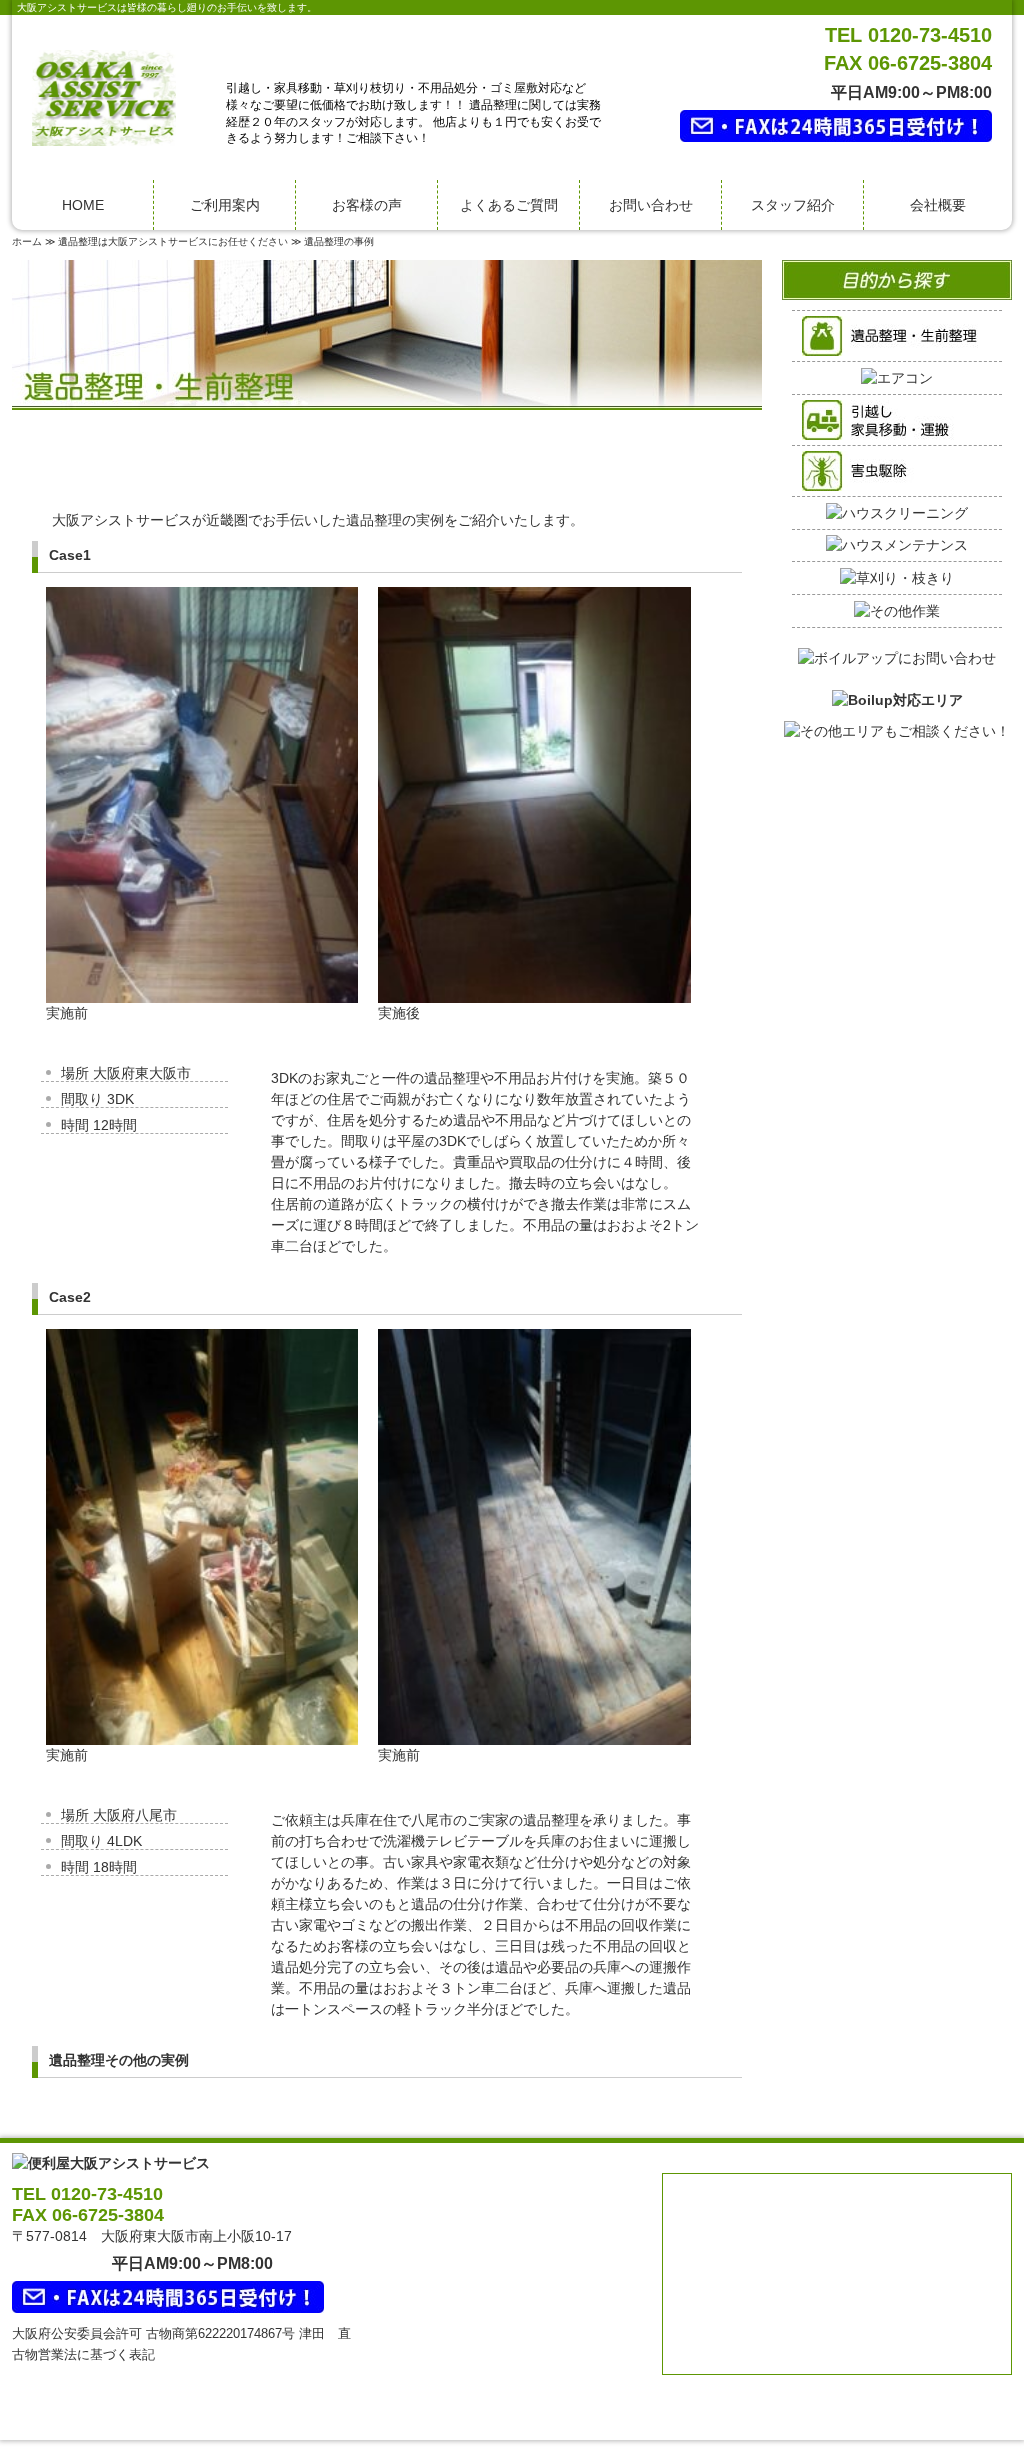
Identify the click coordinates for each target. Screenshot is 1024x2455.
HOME (83, 205)
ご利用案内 (225, 205)
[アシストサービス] (104, 97)
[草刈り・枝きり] (897, 577)
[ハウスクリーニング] (897, 512)
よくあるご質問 (509, 205)
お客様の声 (367, 205)
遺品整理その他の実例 (119, 2060)
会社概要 (938, 205)
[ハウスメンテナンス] (897, 545)
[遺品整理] (897, 335)
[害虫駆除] (897, 470)
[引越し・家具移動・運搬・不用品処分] (897, 419)
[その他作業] (897, 610)
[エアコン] (897, 377)
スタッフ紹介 (793, 205)
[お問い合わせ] (897, 647)
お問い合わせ (651, 205)
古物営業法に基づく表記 (83, 2354)
